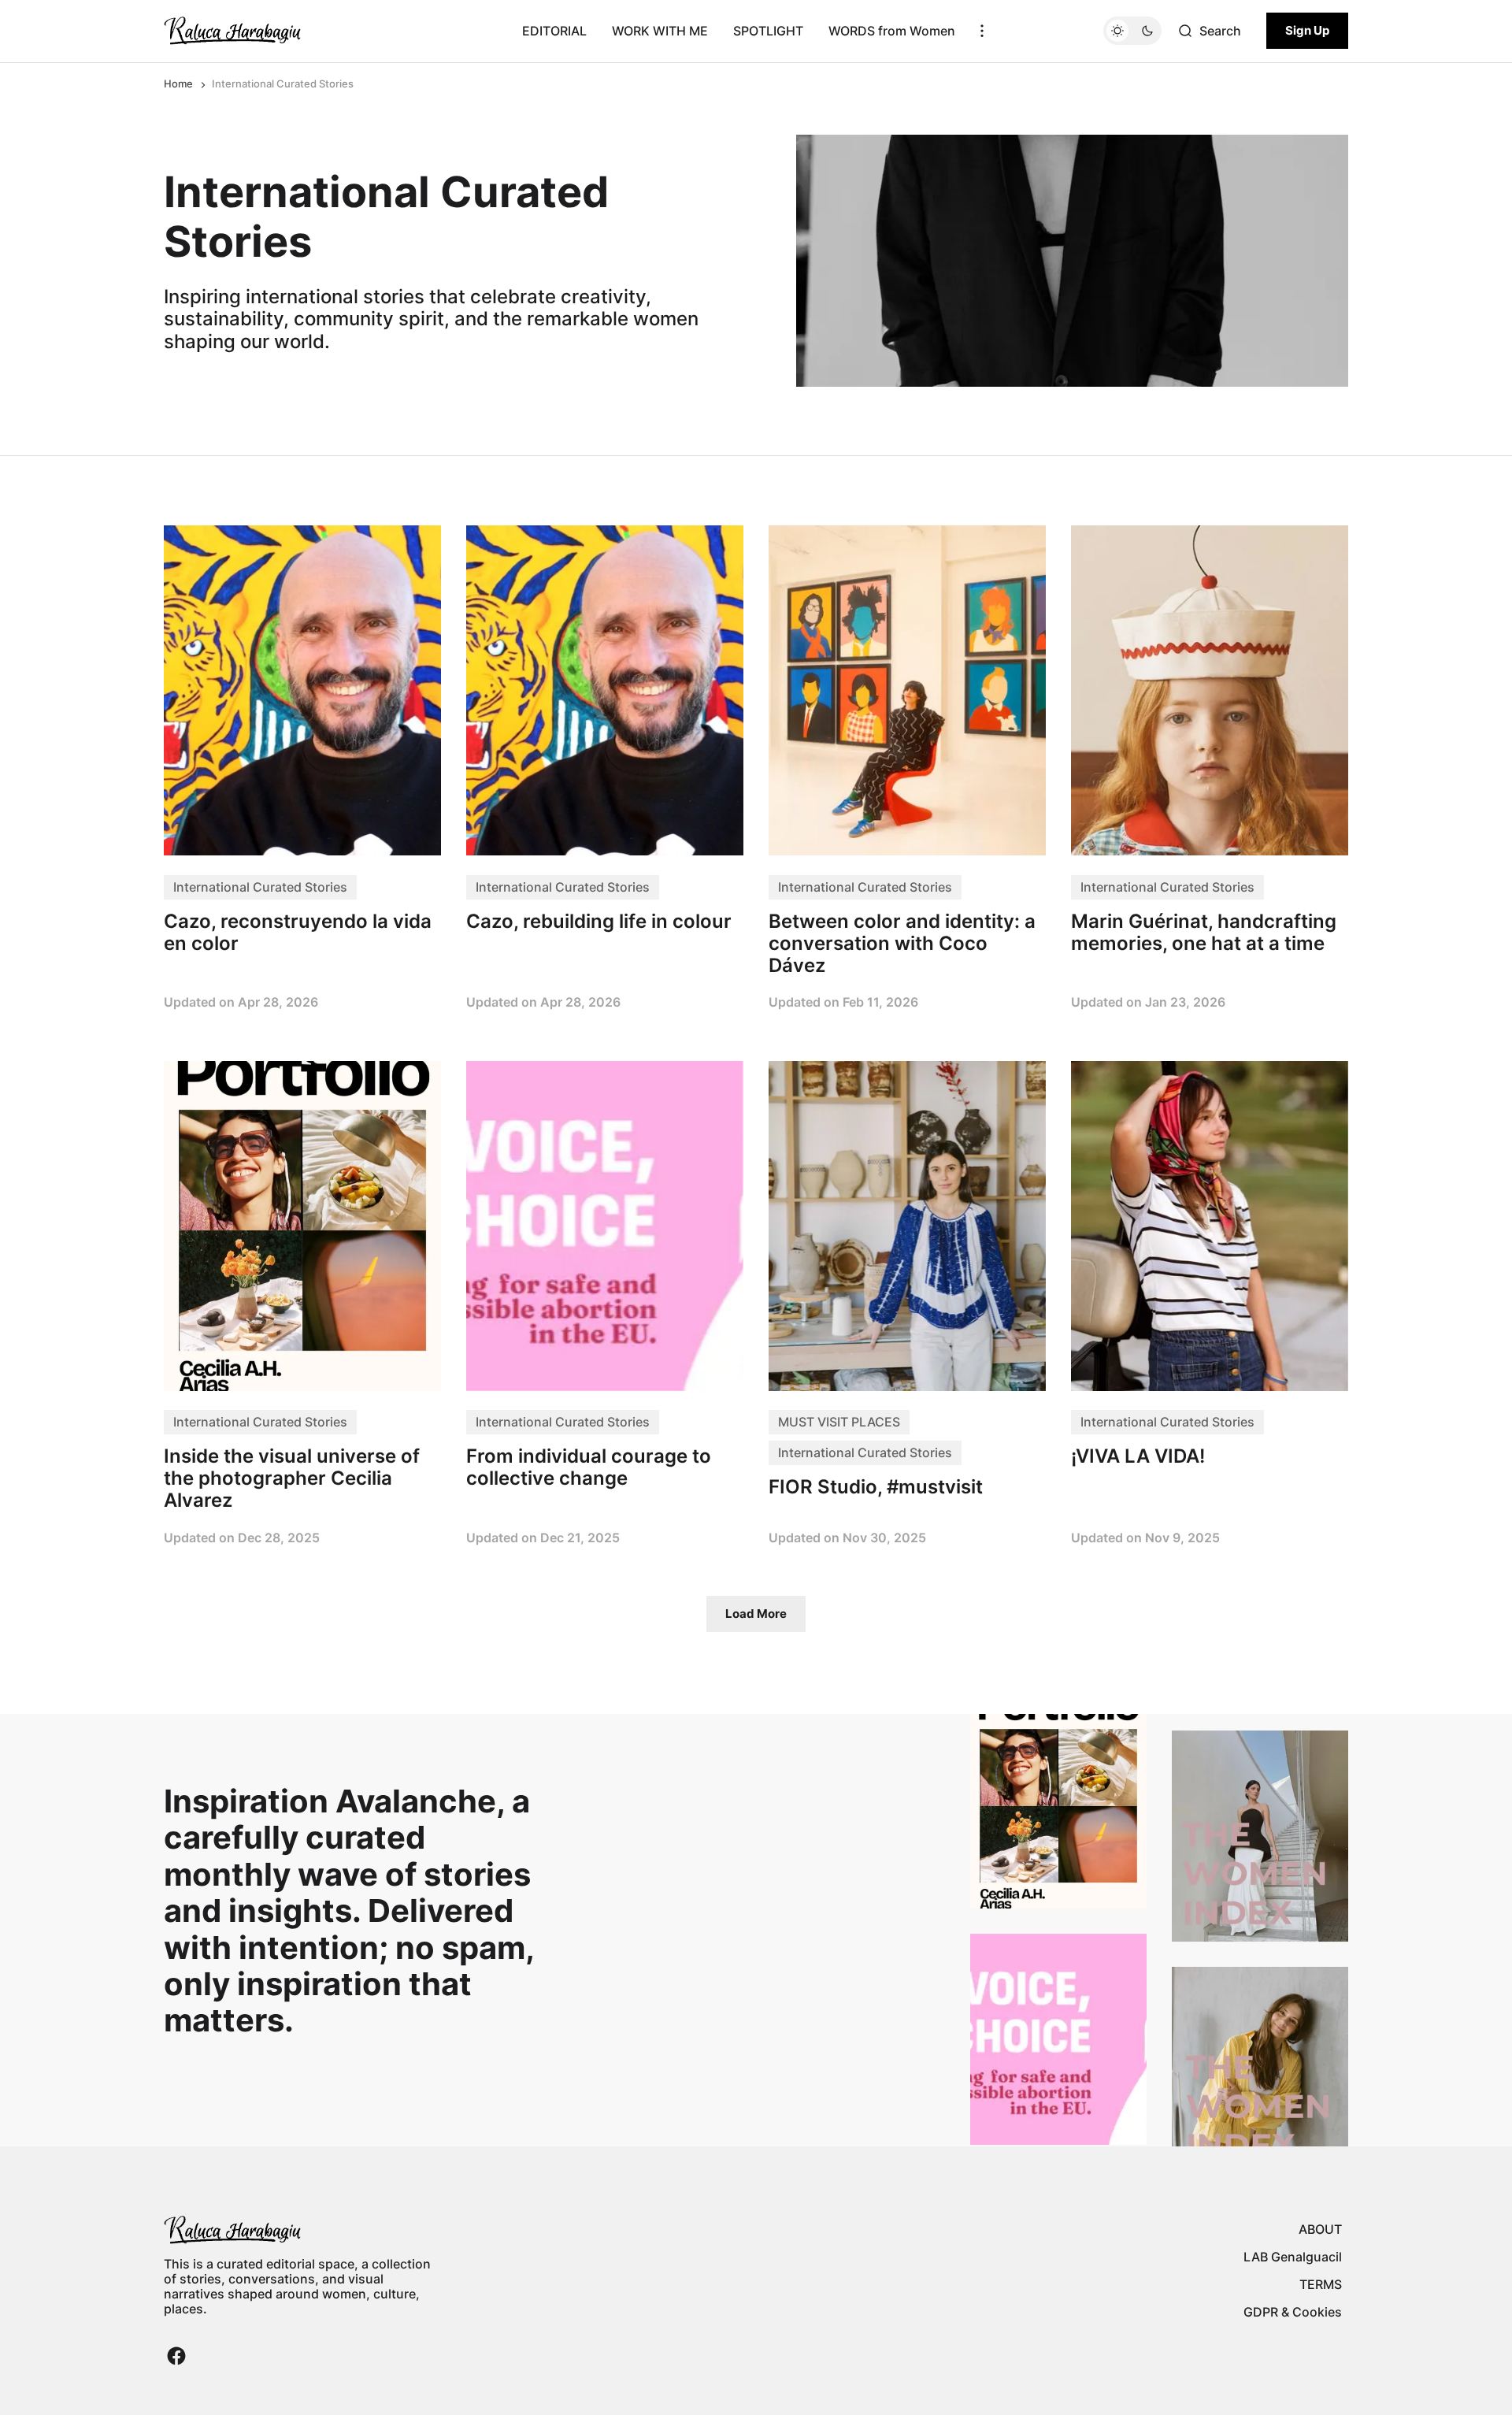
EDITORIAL (554, 31)
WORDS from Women (892, 31)
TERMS (1321, 2284)
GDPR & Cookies (1293, 2312)
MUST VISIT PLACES (839, 1422)
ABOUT (1320, 2229)
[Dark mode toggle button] (1132, 31)
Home (178, 83)
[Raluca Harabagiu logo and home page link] (232, 31)
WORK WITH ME (660, 31)
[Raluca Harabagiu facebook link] (176, 2356)
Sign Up (1307, 30)
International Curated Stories (260, 887)
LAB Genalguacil (1293, 2257)
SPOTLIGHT (768, 31)
